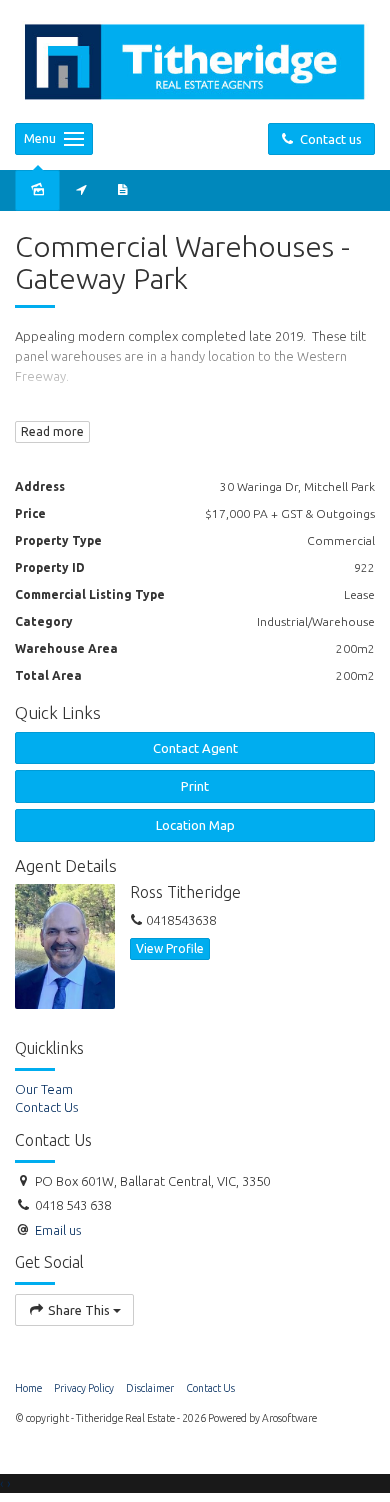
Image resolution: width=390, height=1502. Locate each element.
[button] (195, 786)
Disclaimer (150, 1388)
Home (28, 1388)
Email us (58, 1230)
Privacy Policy (84, 1388)
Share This (79, 1310)
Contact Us (210, 1388)
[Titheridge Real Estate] (195, 60)
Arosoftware (289, 1418)
